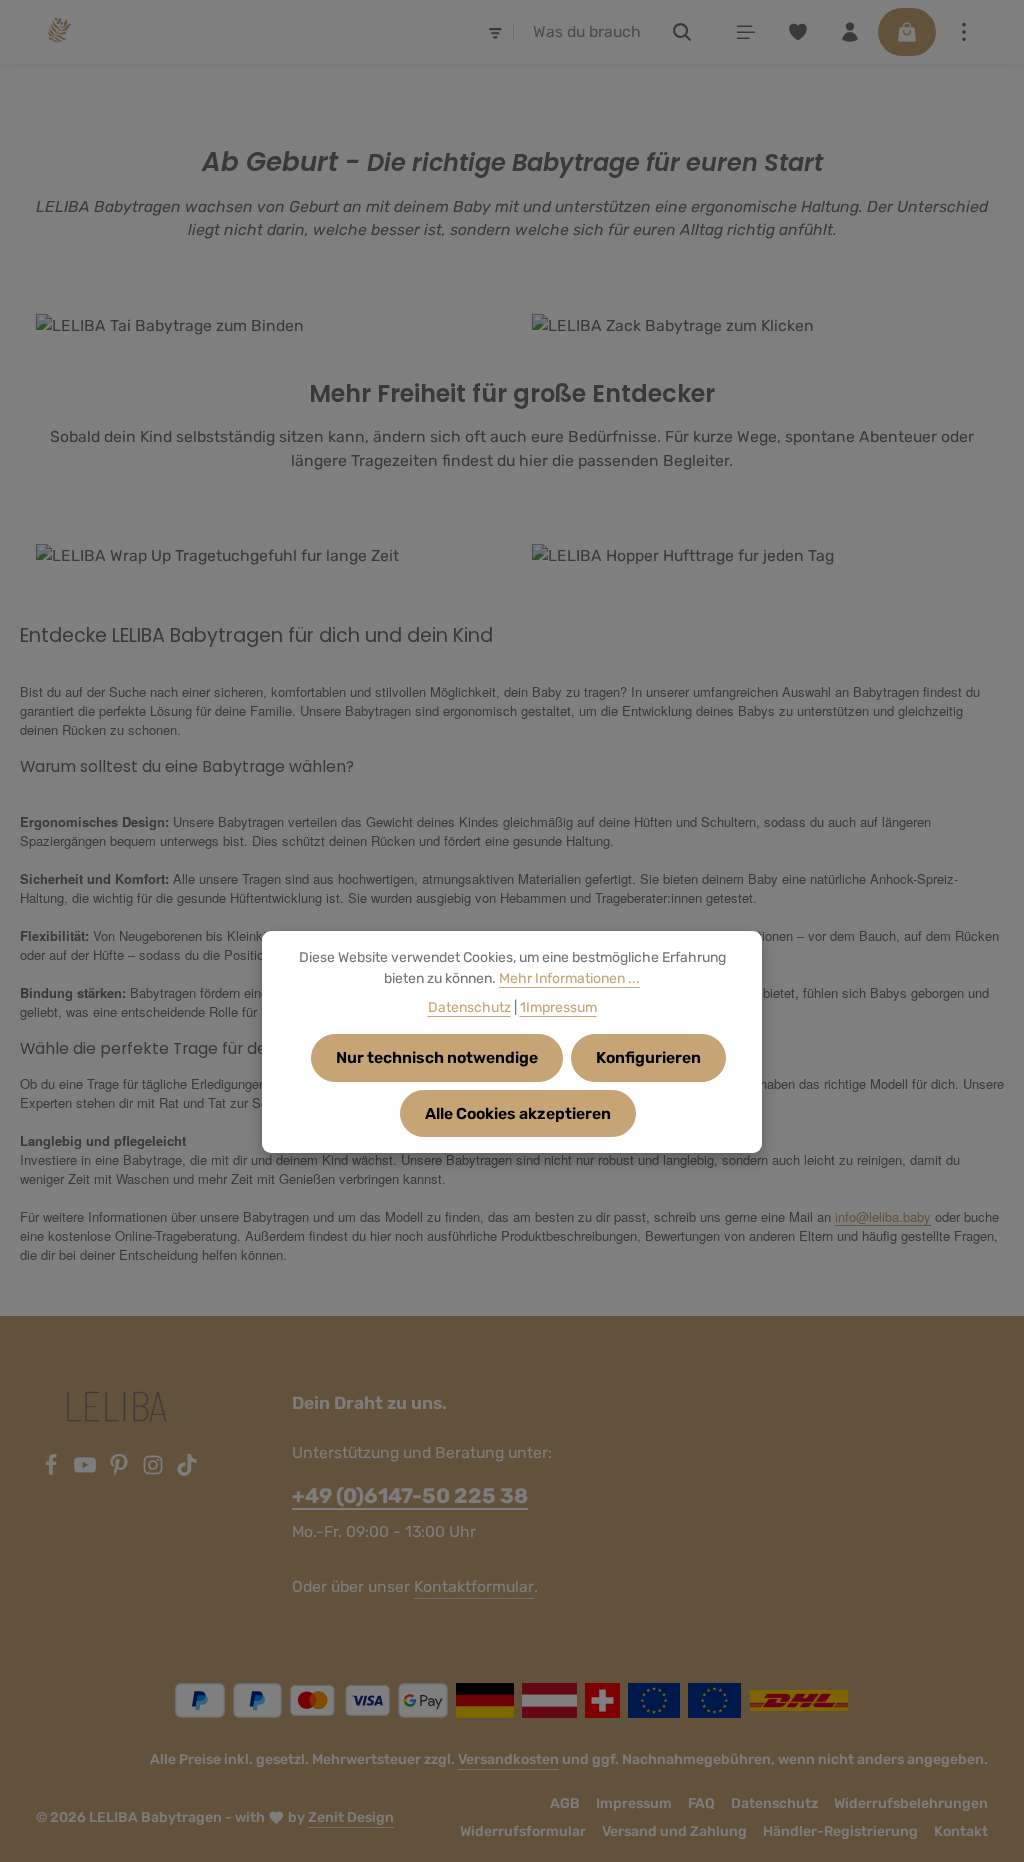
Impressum (634, 1803)
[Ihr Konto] (850, 32)
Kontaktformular (474, 1586)
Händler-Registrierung (840, 1831)
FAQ (701, 1803)
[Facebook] (53, 1470)
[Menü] (746, 32)
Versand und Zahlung (674, 1831)
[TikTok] (187, 1470)
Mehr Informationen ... (569, 978)
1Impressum (558, 1007)
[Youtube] (87, 1470)
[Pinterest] (121, 1470)
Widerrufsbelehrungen (911, 1803)
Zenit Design (351, 1817)
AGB (565, 1803)
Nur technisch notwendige (437, 1057)
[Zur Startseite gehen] (57, 32)
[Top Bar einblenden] (964, 32)
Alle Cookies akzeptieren (518, 1113)
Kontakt (961, 1831)
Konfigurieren (648, 1057)
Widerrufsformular (523, 1831)
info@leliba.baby (883, 1216)
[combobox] (588, 32)
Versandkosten (508, 1759)
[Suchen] (682, 32)
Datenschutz (774, 1803)
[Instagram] (155, 1470)
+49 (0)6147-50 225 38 (410, 1495)
